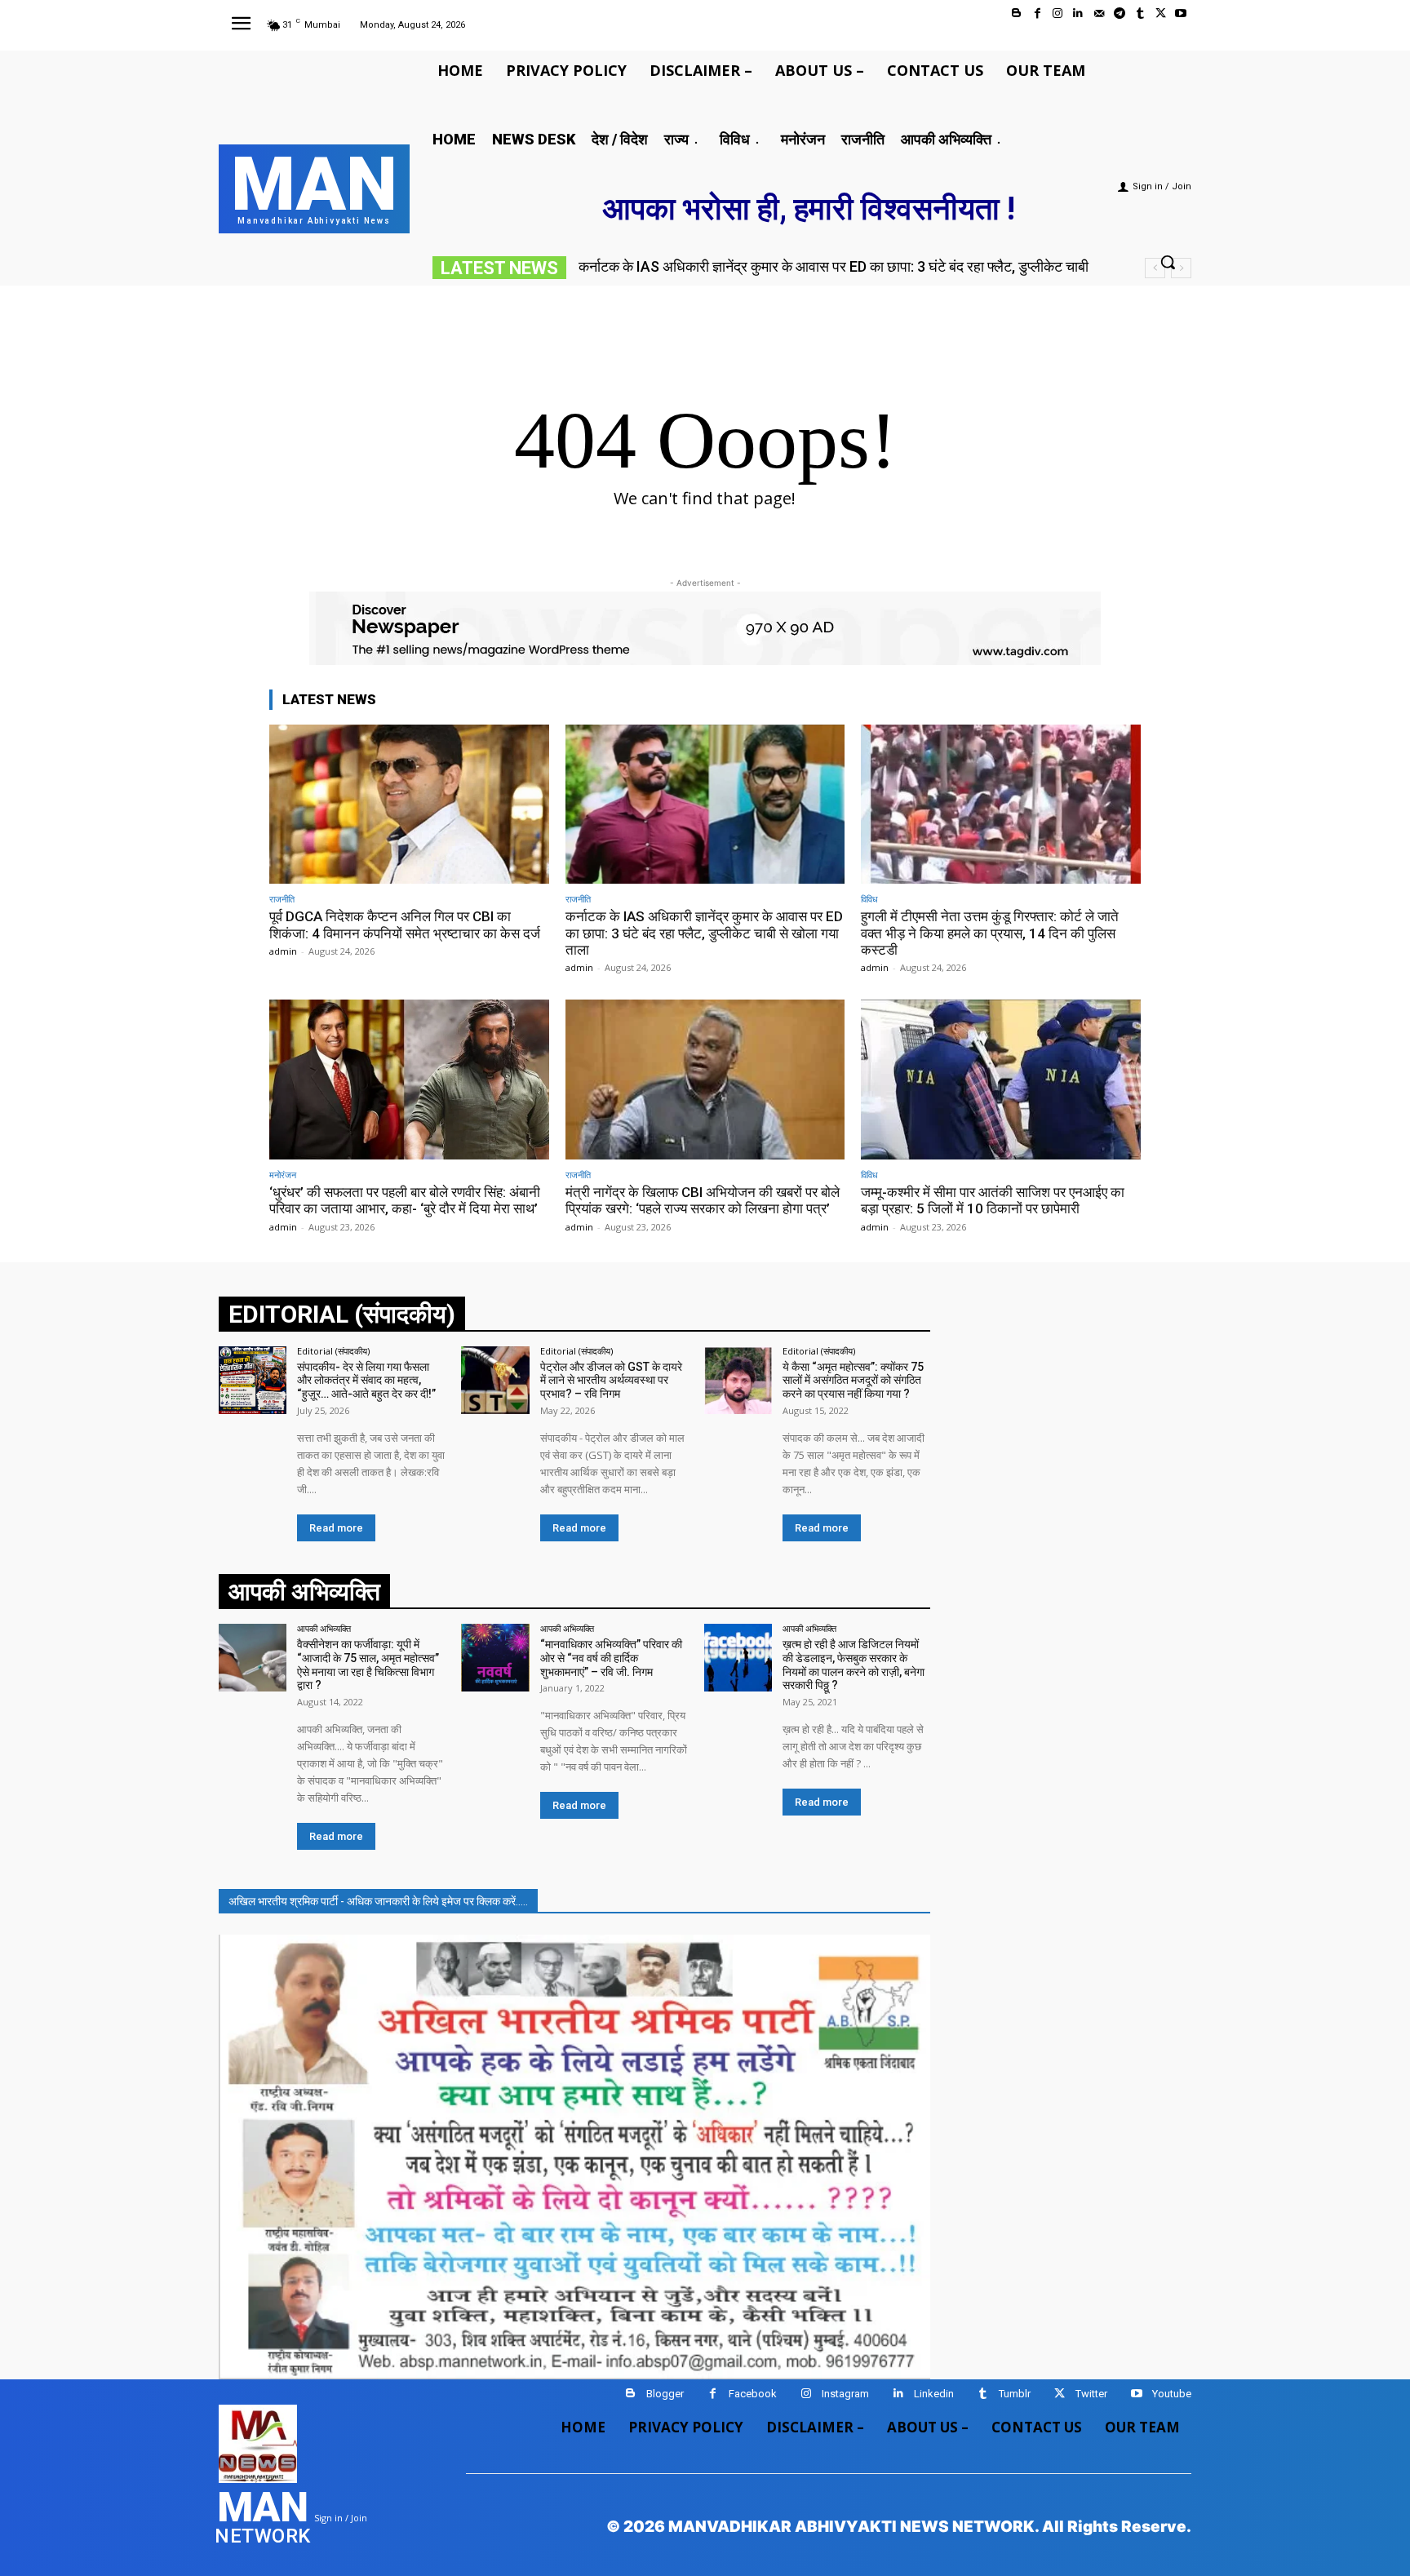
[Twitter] (1161, 13)
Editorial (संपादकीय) (333, 1351)
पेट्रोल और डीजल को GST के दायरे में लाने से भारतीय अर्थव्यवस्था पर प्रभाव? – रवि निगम (611, 1381)
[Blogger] (1016, 13)
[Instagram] (1058, 13)
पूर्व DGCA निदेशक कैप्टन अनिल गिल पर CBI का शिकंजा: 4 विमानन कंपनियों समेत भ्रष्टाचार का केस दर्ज (405, 924)
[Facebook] (1038, 13)
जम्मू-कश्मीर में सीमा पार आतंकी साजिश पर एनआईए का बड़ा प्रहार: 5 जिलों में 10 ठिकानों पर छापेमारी (993, 1200)
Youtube (1172, 2394)
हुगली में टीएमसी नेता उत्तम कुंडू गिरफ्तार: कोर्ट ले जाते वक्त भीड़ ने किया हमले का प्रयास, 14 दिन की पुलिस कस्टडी (990, 933)
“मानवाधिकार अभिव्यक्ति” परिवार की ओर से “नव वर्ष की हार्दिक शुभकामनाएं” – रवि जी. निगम (611, 1658)
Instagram (845, 2394)
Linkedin (934, 2394)
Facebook (753, 2394)
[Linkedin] (1078, 13)
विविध (869, 899)
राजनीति (282, 899)
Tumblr (1015, 2394)
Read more (336, 1528)
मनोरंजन (283, 1175)
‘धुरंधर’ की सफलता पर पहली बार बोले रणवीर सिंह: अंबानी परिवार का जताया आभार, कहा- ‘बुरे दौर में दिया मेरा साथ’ (405, 1200)
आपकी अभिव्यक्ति (324, 1628)
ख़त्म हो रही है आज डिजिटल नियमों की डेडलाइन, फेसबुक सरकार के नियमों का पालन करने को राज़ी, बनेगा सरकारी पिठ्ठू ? (854, 1665)
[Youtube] (1181, 13)
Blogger (665, 2394)
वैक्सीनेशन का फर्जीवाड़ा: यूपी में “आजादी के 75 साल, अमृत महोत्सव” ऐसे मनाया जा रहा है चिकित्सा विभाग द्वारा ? (368, 1665)
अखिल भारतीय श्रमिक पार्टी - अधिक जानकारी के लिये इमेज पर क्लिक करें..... (378, 1901)
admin (283, 951)
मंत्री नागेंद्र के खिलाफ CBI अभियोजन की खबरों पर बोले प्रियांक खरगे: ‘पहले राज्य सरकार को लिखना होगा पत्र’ (703, 1200)
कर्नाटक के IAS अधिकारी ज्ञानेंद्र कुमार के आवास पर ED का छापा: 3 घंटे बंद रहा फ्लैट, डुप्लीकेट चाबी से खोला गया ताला (704, 933)
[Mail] (1099, 13)
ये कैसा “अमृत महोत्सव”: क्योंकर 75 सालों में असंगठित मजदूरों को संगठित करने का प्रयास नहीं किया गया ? (853, 1381)
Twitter (1091, 2394)
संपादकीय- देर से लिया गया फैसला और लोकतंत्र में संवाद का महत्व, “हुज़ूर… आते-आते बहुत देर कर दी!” (366, 1381)
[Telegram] (1119, 13)
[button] (1168, 262)
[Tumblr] (1140, 13)
